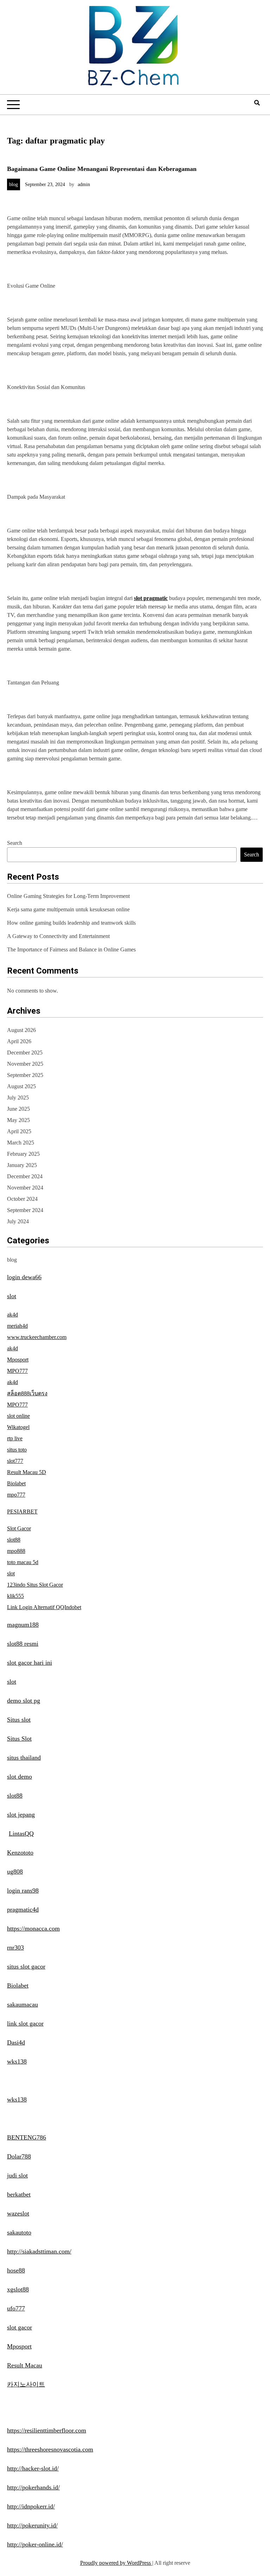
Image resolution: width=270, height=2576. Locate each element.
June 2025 (18, 1109)
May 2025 (18, 1120)
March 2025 (21, 1143)
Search (15, 843)
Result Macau (25, 2365)
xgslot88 (18, 2289)
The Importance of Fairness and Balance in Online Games (71, 949)
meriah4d (17, 1326)
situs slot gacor (26, 1966)
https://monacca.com (33, 1928)
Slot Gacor (19, 1528)
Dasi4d (16, 2042)
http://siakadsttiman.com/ (39, 2251)
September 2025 (25, 1075)
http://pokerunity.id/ (32, 2525)
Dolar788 (19, 2156)
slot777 (15, 1461)
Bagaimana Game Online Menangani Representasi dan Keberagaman (102, 169)
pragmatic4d (23, 1909)
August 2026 (21, 1030)
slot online (18, 1416)
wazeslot (18, 2213)
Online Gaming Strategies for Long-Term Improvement (68, 896)
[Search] (257, 103)
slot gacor (20, 2327)
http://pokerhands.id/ (33, 2487)
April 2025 (19, 1131)
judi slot (17, 2175)
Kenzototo (20, 1853)
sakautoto (19, 2232)
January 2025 (22, 1165)
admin (84, 184)
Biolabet (16, 1483)
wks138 (17, 2061)
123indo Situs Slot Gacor (35, 1585)
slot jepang (21, 1815)
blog (14, 184)
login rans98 (23, 1890)
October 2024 (22, 1199)
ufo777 (16, 2308)
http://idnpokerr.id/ (31, 2506)
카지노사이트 (26, 2384)
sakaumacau (22, 2004)
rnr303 (15, 1947)
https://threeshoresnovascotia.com (50, 2449)
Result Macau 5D (27, 1472)
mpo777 (16, 1495)
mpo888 (16, 1551)
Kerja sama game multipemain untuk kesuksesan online (68, 909)
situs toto (17, 1450)
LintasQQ (21, 1834)
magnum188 (23, 1625)
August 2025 (21, 1086)
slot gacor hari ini (30, 1663)
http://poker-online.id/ (35, 2544)
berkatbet (19, 2194)
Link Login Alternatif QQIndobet (44, 1607)
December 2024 (25, 1176)
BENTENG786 (27, 2137)
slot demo (20, 1777)
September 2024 (25, 1210)
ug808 (15, 1872)
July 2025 (18, 1098)
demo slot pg (24, 1701)
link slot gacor (25, 2023)
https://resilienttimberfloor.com (47, 2430)
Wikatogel (18, 1427)
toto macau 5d (23, 1562)
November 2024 (25, 1188)
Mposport (18, 1360)
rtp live (15, 1438)
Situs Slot (19, 1739)
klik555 (15, 1596)
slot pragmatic (151, 598)
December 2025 (25, 1053)
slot (12, 1296)
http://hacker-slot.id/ (33, 2468)
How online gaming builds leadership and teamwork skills (71, 923)
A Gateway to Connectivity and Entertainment (58, 936)
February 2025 (23, 1154)
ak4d (12, 1315)
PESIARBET (22, 1512)
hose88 (16, 2270)
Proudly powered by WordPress (116, 2563)
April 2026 (19, 1041)
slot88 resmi (23, 1644)
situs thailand (24, 1758)
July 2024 (18, 1221)
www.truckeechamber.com (37, 1337)
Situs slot (19, 1720)
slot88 (14, 1540)
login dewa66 (24, 1277)
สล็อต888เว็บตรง (27, 1393)
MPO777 (17, 1371)
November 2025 (25, 1064)
